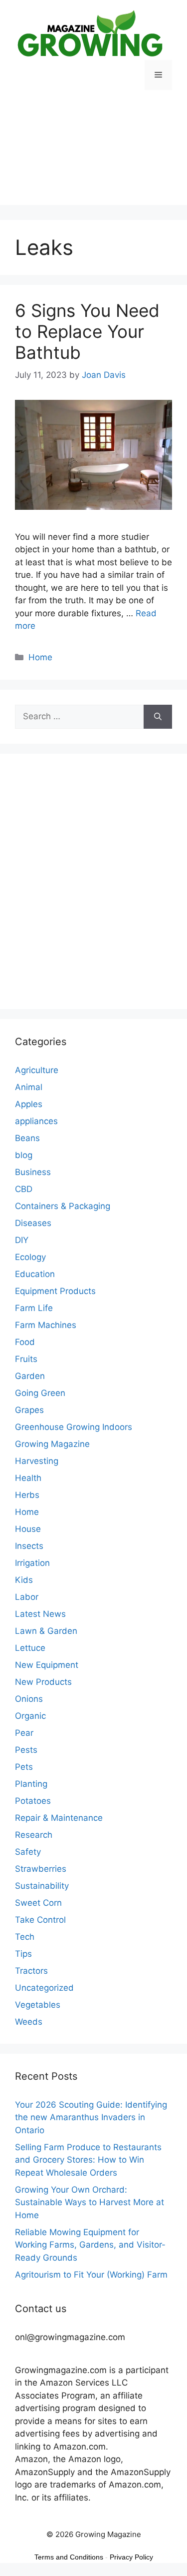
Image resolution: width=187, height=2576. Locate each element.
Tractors (31, 1971)
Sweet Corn (38, 1903)
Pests (26, 1750)
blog (24, 1155)
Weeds (29, 2022)
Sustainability (42, 1886)
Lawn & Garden (46, 1631)
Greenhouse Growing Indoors (74, 1427)
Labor (27, 1597)
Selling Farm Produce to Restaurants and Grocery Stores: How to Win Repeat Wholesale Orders (88, 2160)
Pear (24, 1733)
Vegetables (38, 2005)
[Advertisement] (93, 155)
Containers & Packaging (63, 1206)
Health (28, 1478)
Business (33, 1172)
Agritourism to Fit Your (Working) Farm (91, 2275)
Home (40, 657)
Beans (27, 1138)
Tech (25, 1937)
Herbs (27, 1495)
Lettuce (30, 1648)
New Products (43, 1682)
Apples (29, 1104)
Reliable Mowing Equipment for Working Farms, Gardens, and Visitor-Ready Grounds (90, 2245)
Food (25, 1342)
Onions (29, 1699)
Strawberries (41, 1869)
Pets (24, 1767)
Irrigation (32, 1563)
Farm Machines (46, 1325)
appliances (36, 1121)
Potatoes (33, 1801)
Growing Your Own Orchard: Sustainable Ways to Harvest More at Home (90, 2202)
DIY (22, 1240)
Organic (30, 1716)
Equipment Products (55, 1291)
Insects (29, 1546)
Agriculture (37, 1070)
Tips (23, 1954)
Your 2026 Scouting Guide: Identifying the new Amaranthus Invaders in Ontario (91, 2117)
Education (35, 1274)
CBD (24, 1189)
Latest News (40, 1614)
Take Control (40, 1920)
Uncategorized (44, 1988)
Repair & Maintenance (59, 1818)
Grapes (29, 1410)
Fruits (26, 1359)
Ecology (30, 1257)
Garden (30, 1376)
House (28, 1529)
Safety (28, 1852)
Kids (24, 1580)
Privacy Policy (131, 2557)
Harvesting (37, 1461)
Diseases (33, 1223)
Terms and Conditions (69, 2557)
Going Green (40, 1393)
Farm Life (34, 1308)
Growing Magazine (52, 1444)
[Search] (158, 717)
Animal (29, 1087)
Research (34, 1835)
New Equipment (47, 1665)
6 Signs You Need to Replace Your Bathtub (87, 331)
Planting (31, 1784)
